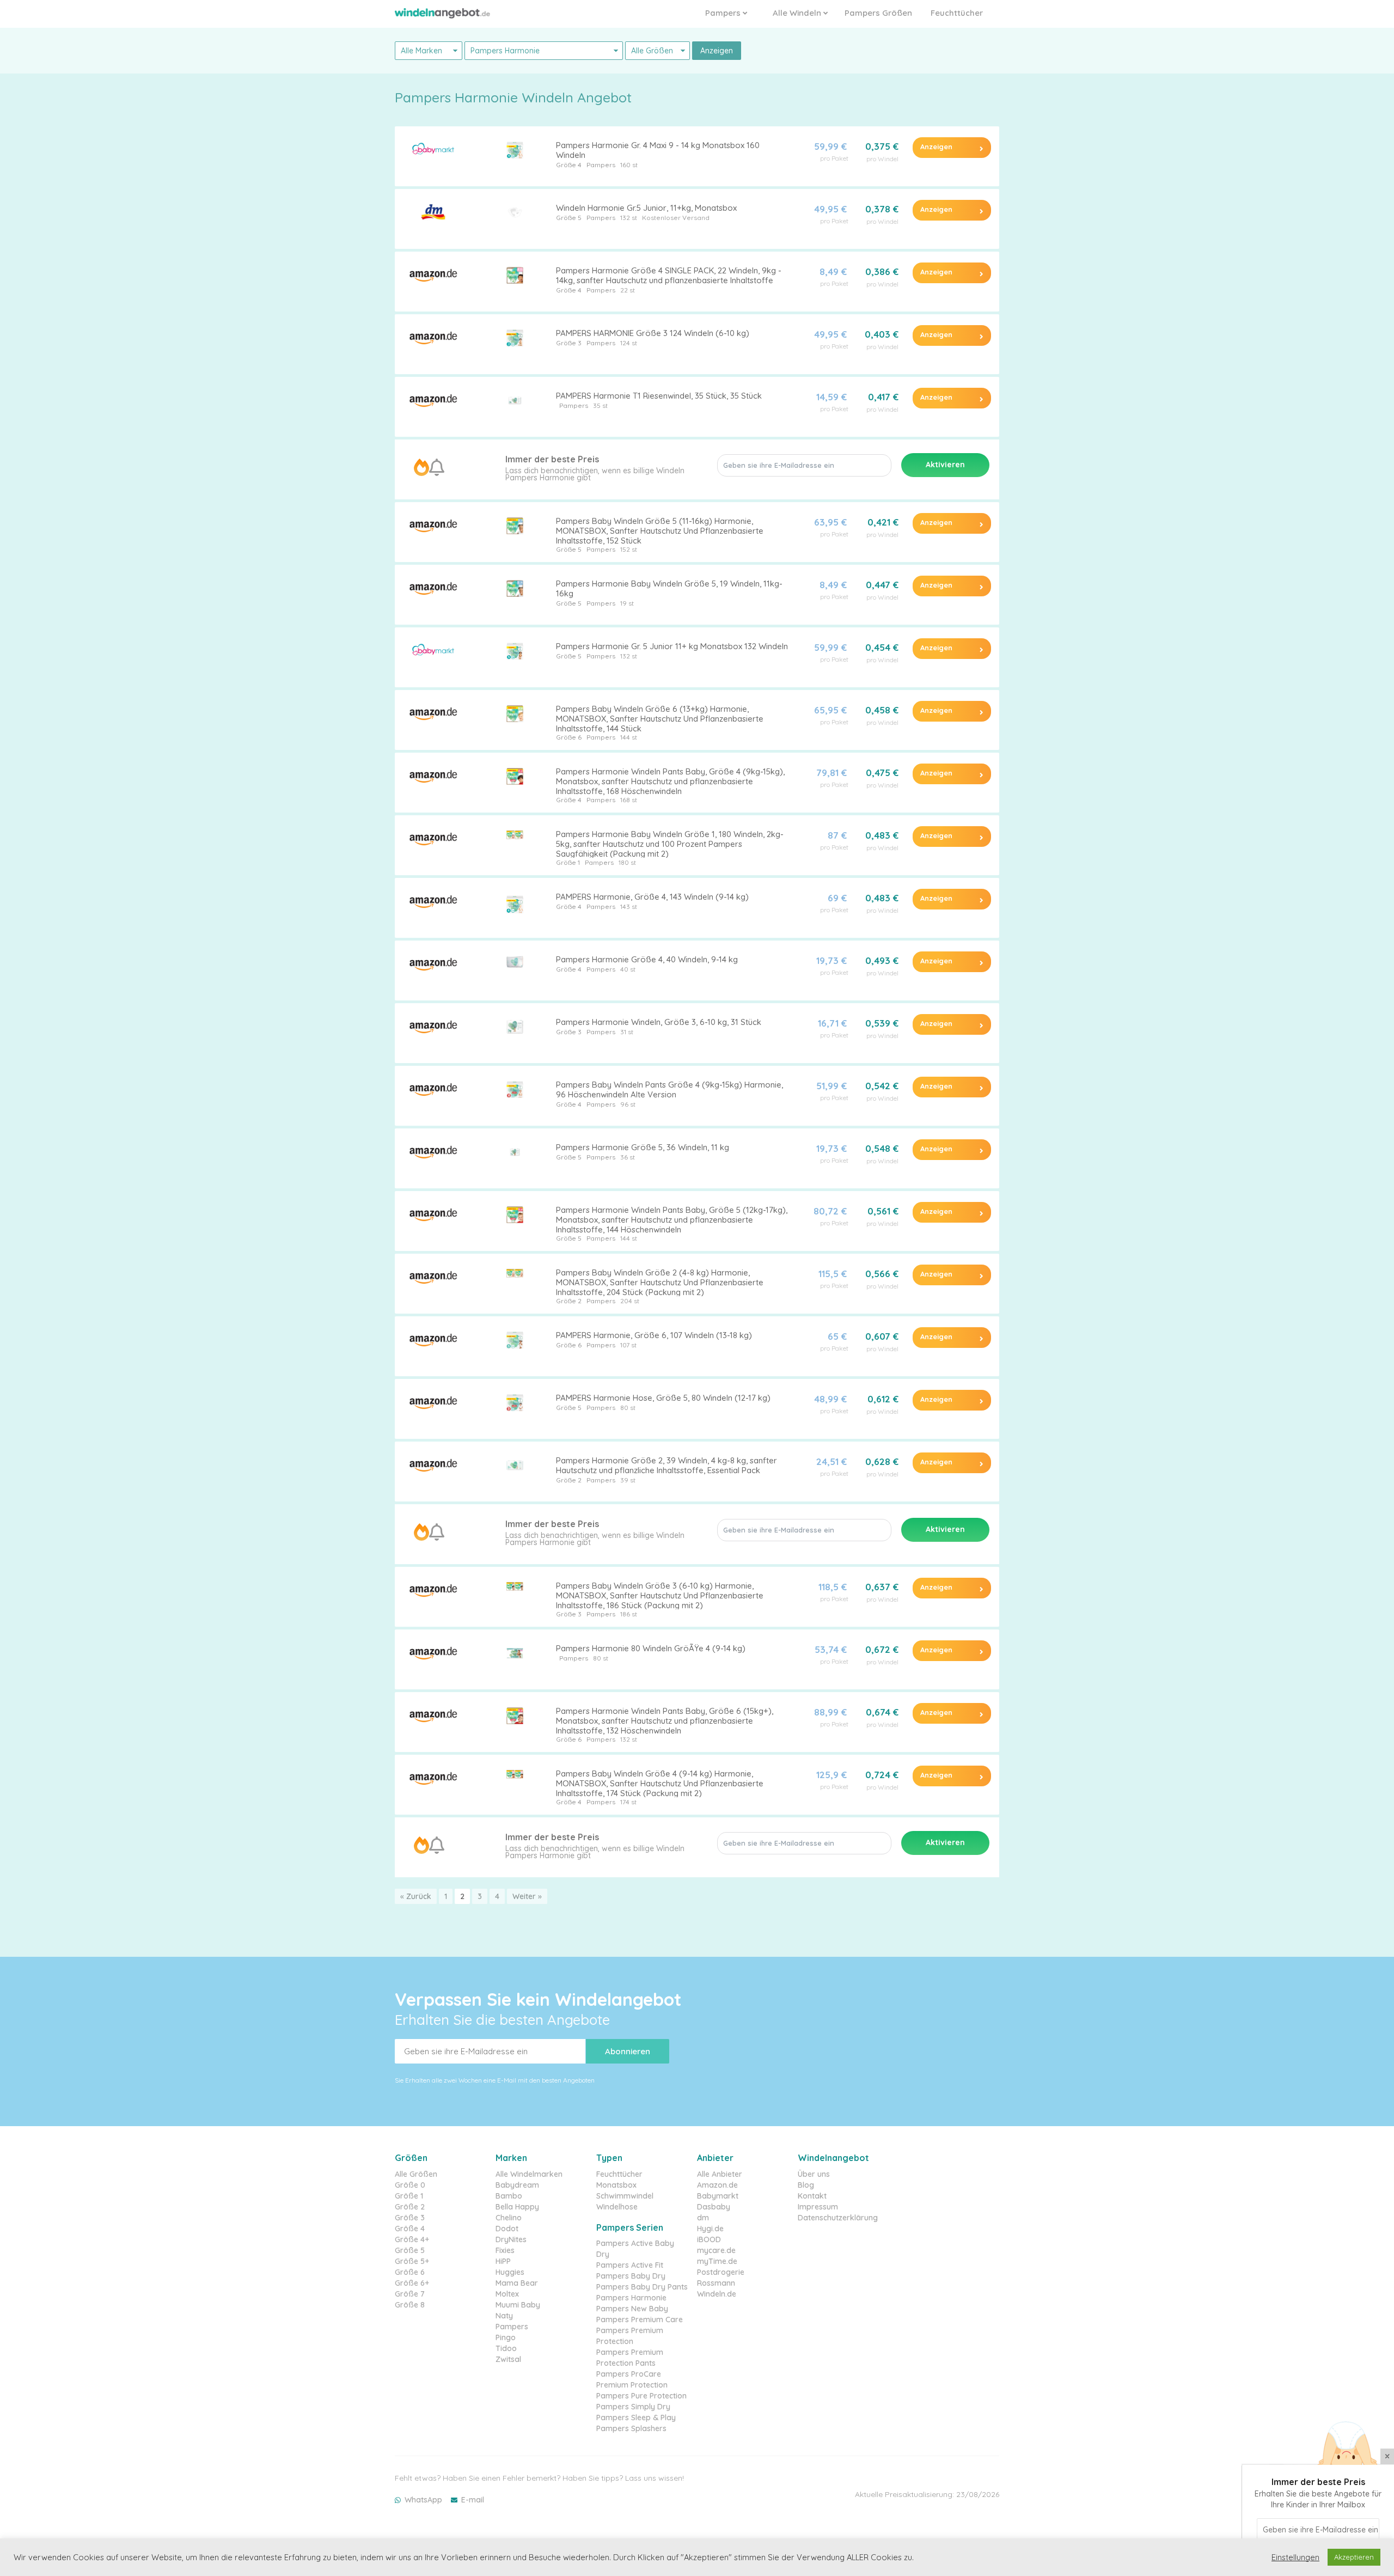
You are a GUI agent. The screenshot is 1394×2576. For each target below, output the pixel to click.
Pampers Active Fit (630, 2265)
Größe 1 (568, 862)
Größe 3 (569, 343)
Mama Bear (517, 2283)
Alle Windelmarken (529, 2174)
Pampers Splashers (631, 2428)
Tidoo (506, 2348)
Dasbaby (714, 2207)
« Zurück (416, 1896)
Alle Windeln (798, 13)
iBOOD (709, 2239)
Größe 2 (569, 1301)
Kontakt (812, 2196)
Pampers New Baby (632, 2309)
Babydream (517, 2185)
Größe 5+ (412, 2261)
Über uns (814, 2174)
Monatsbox (616, 2185)
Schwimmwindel (625, 2196)
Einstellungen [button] (1295, 2557)
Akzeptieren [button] (1354, 2557)
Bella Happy (517, 2207)
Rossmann (716, 2283)
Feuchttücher (957, 13)
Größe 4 (569, 165)
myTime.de (717, 2261)
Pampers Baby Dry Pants (642, 2287)
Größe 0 (410, 2185)
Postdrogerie (721, 2272)
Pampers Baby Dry (631, 2276)
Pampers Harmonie (631, 2298)
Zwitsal (508, 2359)
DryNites (511, 2239)
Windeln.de (717, 2294)
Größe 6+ (412, 2283)
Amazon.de (717, 2185)
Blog (806, 2185)
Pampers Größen (878, 13)
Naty (504, 2316)
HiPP (503, 2261)
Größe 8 (410, 2305)
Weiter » (527, 1896)
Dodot (507, 2229)
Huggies (510, 2272)
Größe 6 (569, 737)
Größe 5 (569, 218)
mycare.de (716, 2250)
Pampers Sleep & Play (636, 2418)
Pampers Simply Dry (633, 2407)
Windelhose (617, 2207)
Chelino (509, 2218)
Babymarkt (718, 2196)
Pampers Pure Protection (641, 2396)
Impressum (818, 2207)
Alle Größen (416, 2174)
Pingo (506, 2337)
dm (703, 2218)
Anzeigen (717, 51)
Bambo (509, 2196)
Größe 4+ (412, 2239)
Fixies (505, 2250)
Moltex (507, 2294)
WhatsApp (423, 2500)
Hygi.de (710, 2229)
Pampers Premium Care (640, 2319)
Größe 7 (410, 2294)
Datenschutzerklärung (838, 2218)
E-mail (473, 2500)
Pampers (724, 13)
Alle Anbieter (720, 2174)
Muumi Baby (518, 2305)
